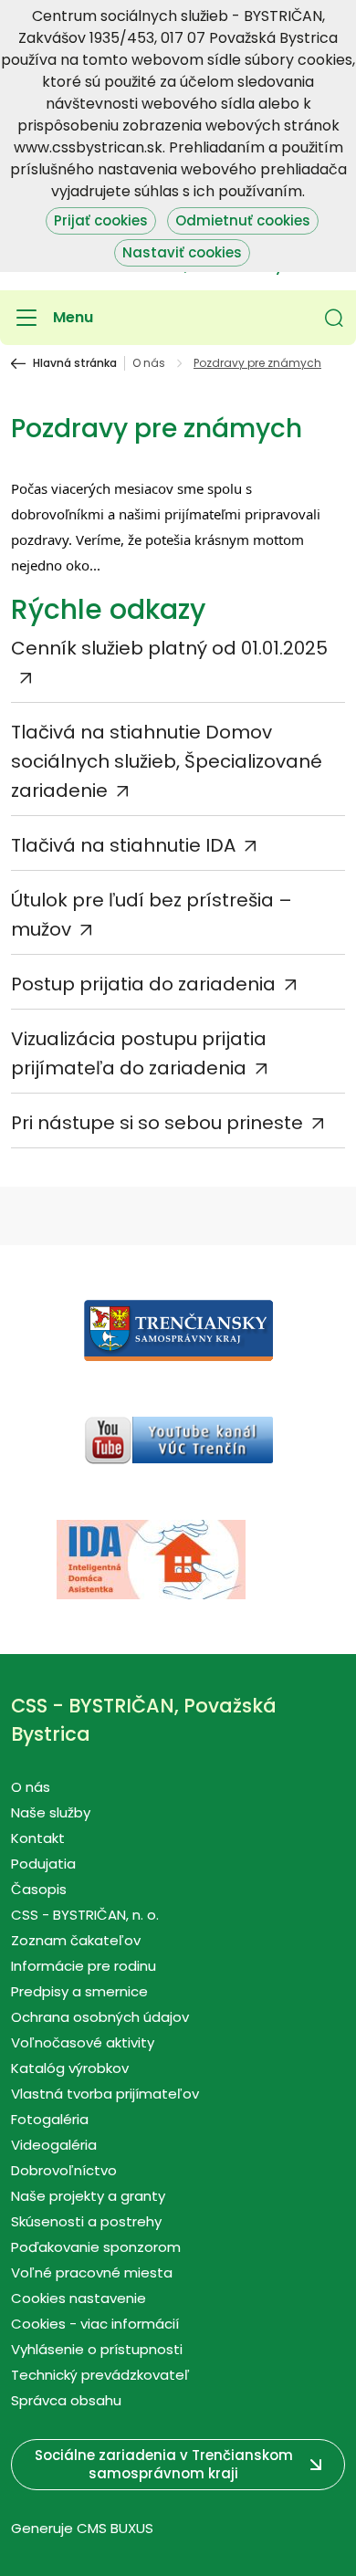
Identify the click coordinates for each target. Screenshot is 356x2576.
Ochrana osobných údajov (100, 2017)
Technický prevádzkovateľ (100, 2375)
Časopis (39, 1889)
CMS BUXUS (115, 2528)
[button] (334, 318)
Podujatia (43, 1864)
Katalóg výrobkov (70, 2068)
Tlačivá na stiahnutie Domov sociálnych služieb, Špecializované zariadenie (167, 761)
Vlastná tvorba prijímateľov (105, 2094)
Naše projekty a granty (88, 2196)
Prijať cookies (101, 220)
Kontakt (38, 1838)
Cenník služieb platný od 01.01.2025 (169, 648)
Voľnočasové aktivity (83, 2042)
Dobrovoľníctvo (64, 2170)
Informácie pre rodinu (84, 1966)
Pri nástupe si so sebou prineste (157, 1123)
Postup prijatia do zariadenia (143, 984)
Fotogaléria (50, 2119)
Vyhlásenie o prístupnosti (97, 2349)
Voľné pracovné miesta (92, 2272)
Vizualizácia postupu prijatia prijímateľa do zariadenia (139, 1053)
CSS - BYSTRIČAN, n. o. (85, 1915)
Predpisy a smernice (79, 1991)
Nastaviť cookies (182, 252)
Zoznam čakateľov (76, 1940)
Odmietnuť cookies (243, 220)
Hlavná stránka (75, 363)
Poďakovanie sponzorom (96, 2247)
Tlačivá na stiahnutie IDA (123, 845)
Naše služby (51, 1812)
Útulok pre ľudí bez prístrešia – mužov (152, 915)
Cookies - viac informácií (95, 2324)
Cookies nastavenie (79, 2298)
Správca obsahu (66, 2400)
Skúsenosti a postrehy (86, 2221)
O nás (149, 363)
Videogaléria (54, 2145)
